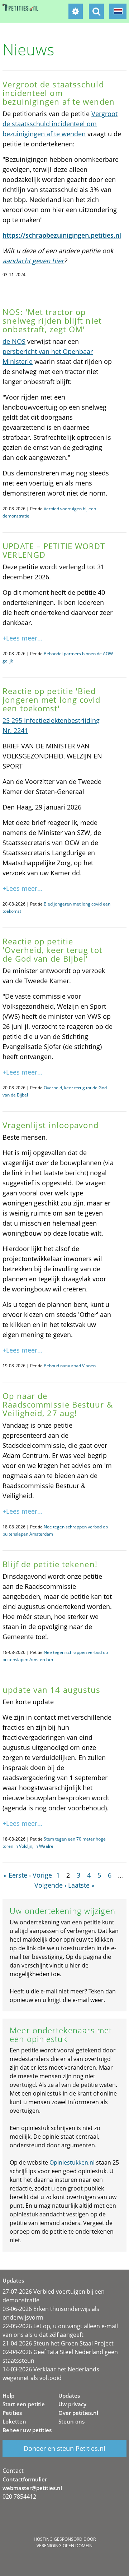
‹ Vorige (40, 1875)
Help (8, 2395)
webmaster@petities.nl (32, 2488)
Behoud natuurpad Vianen (70, 1366)
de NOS (14, 341)
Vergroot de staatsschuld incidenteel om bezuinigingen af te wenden (60, 124)
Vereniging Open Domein (64, 2546)
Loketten (14, 2421)
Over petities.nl (78, 2413)
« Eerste (15, 1875)
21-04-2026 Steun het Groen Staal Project (58, 2343)
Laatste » (81, 1885)
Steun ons (71, 2421)
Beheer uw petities (27, 2430)
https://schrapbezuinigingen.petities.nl (62, 235)
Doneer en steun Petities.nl (64, 2448)
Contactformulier (25, 2479)
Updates (69, 2395)
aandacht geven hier (33, 261)
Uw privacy (72, 2404)
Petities (12, 2413)
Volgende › (50, 1885)
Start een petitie (24, 2404)
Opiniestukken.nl (72, 2162)
